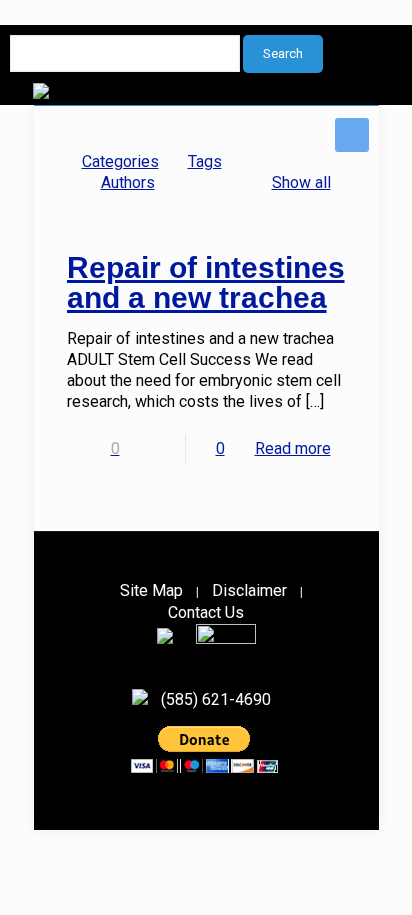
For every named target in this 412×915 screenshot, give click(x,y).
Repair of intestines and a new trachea (206, 282)
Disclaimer (249, 590)
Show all (301, 182)
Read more (293, 448)
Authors (128, 182)
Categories (120, 161)
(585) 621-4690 (216, 699)
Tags (205, 161)
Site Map (151, 590)
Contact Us (206, 612)
